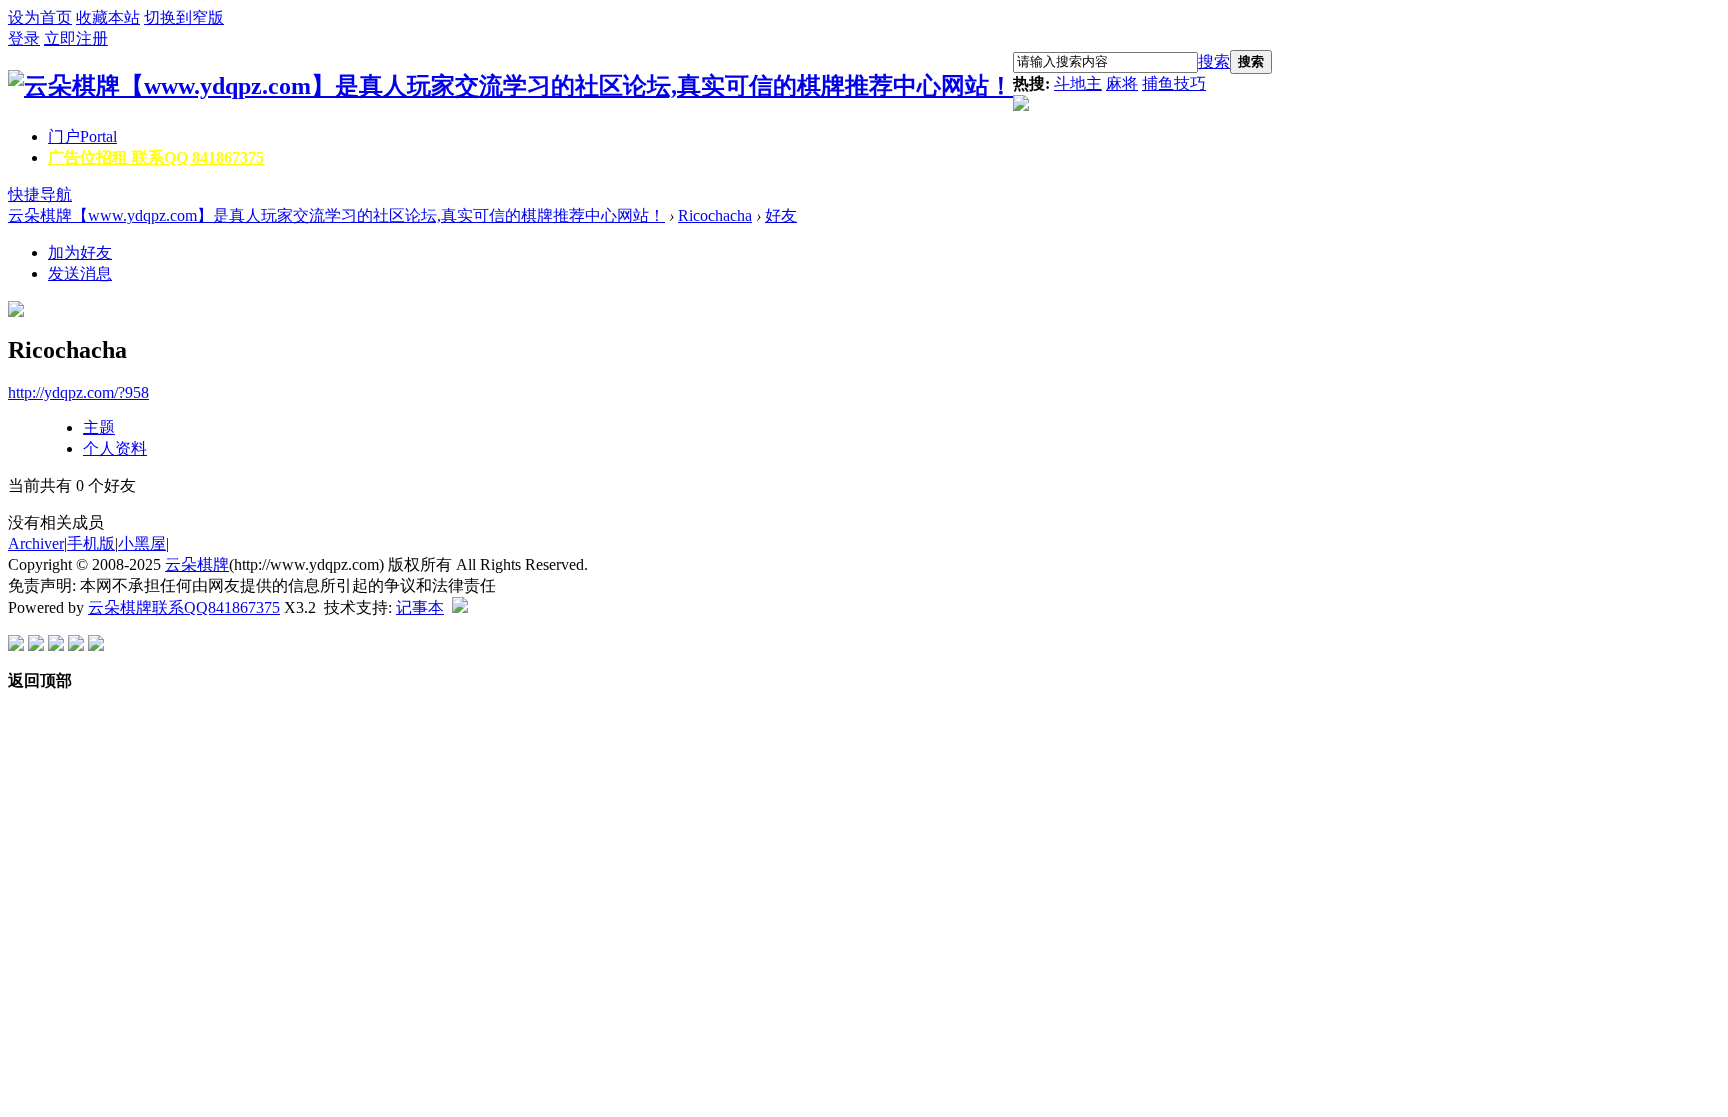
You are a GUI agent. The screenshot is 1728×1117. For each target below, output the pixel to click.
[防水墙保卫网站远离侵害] (460, 607)
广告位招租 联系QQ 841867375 (156, 157)
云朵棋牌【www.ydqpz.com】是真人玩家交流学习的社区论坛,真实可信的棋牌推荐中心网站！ (336, 215)
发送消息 (80, 273)
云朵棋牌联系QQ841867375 (184, 607)
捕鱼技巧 (1174, 83)
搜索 (1214, 61)
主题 (99, 427)
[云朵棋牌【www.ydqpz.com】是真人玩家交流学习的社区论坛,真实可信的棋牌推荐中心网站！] (510, 86)
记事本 (420, 607)
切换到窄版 (184, 17)
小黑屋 (142, 543)
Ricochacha (715, 215)
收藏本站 (108, 17)
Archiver (36, 543)
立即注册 (76, 38)
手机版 (91, 543)
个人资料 (115, 448)
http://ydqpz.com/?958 (78, 392)
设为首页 (40, 17)
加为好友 (80, 252)
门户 (82, 136)
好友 (781, 215)
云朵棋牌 (197, 564)
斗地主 (1078, 83)
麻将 (1122, 83)
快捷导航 (40, 194)
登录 (24, 38)
